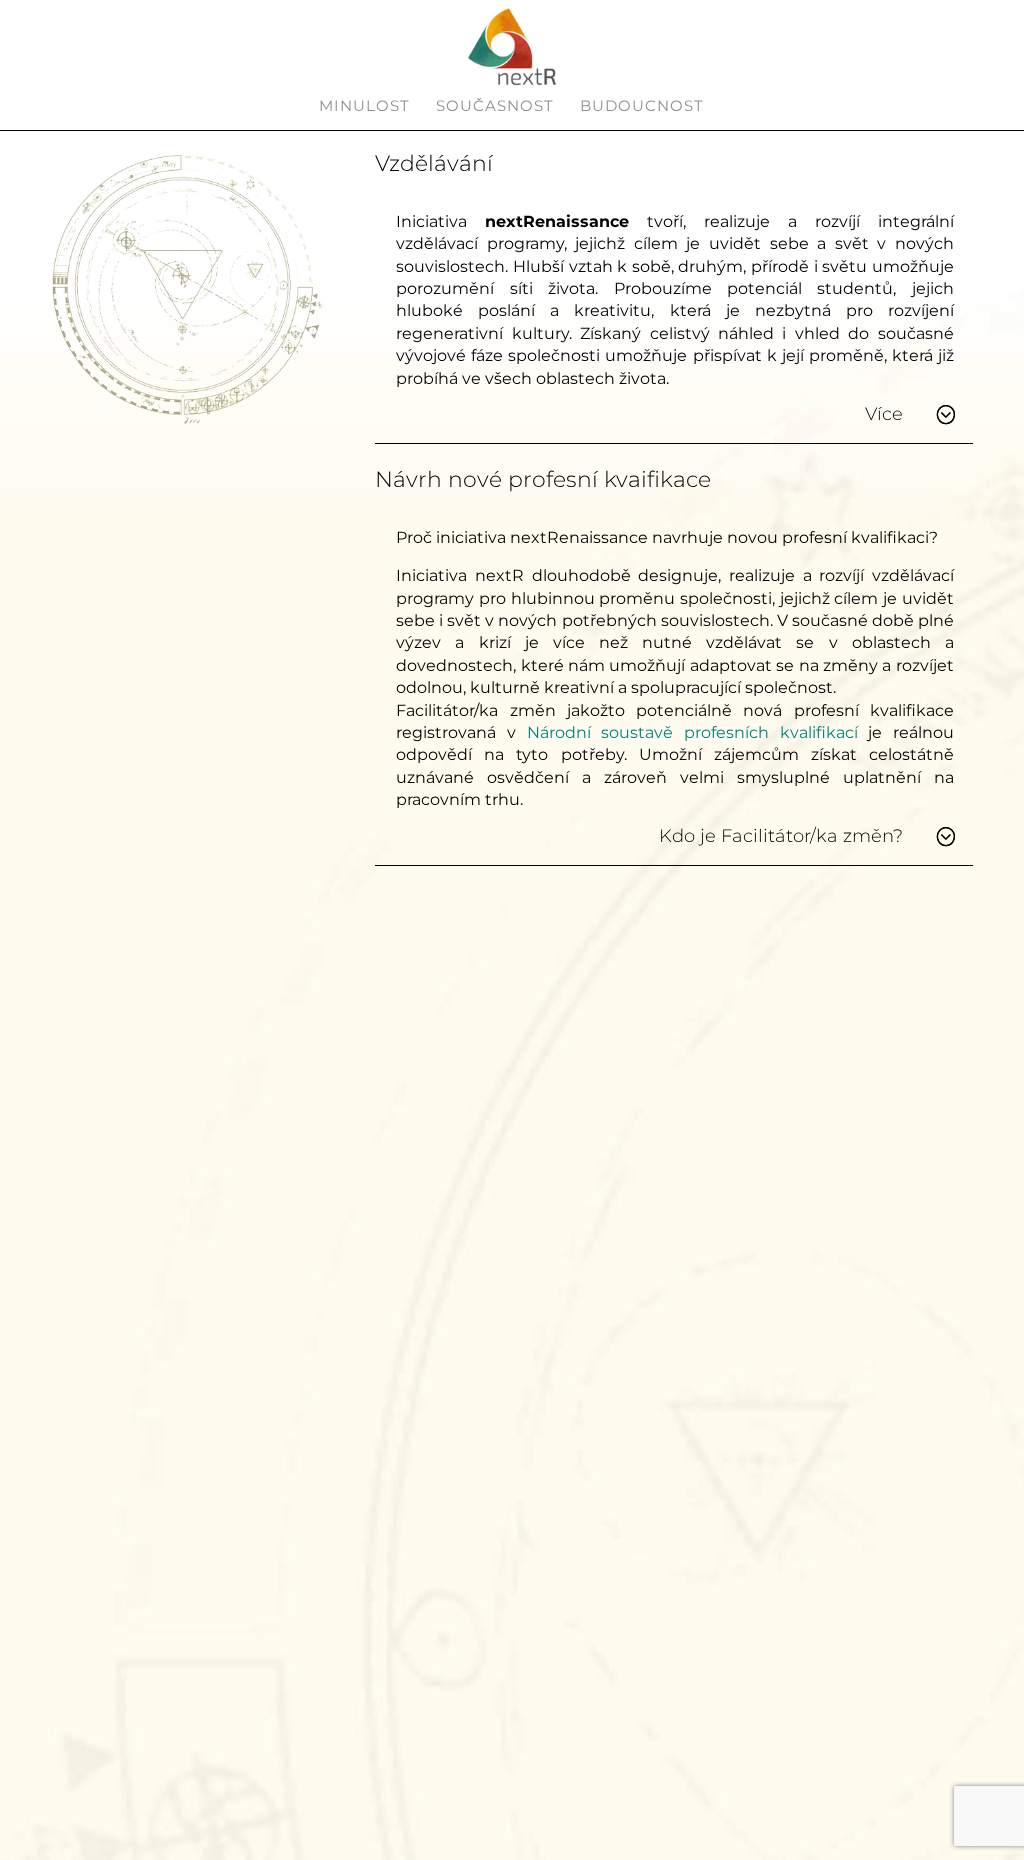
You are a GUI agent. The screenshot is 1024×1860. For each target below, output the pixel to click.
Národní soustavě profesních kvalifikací (692, 732)
